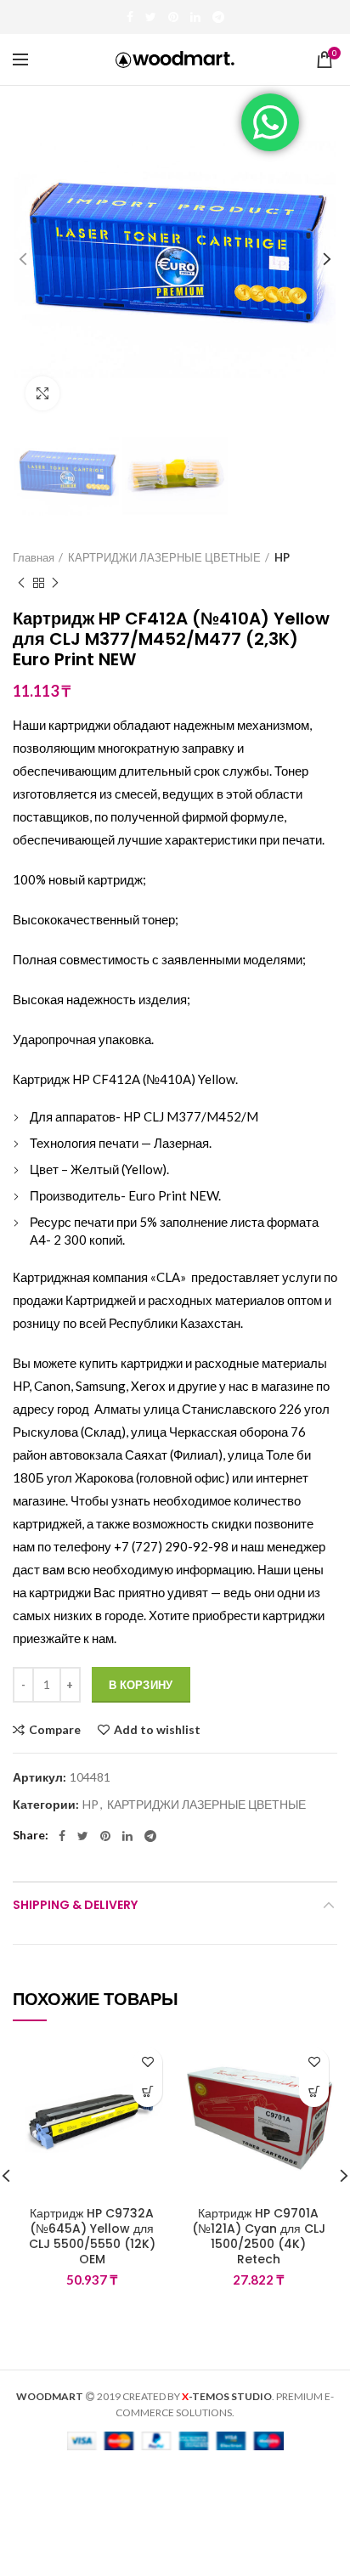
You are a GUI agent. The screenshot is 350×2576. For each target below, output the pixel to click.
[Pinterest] (173, 17)
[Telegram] (218, 17)
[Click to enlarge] (42, 393)
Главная (34, 557)
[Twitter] (151, 17)
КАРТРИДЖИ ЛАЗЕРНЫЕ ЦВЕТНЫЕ (164, 557)
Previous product (21, 583)
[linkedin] (195, 17)
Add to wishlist (157, 1730)
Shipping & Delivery (75, 1905)
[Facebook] (130, 17)
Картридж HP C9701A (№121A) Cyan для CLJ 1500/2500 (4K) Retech (259, 2237)
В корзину (141, 1685)
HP (282, 557)
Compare (55, 1730)
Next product (55, 583)
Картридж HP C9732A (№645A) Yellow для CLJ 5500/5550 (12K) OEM (92, 2237)
